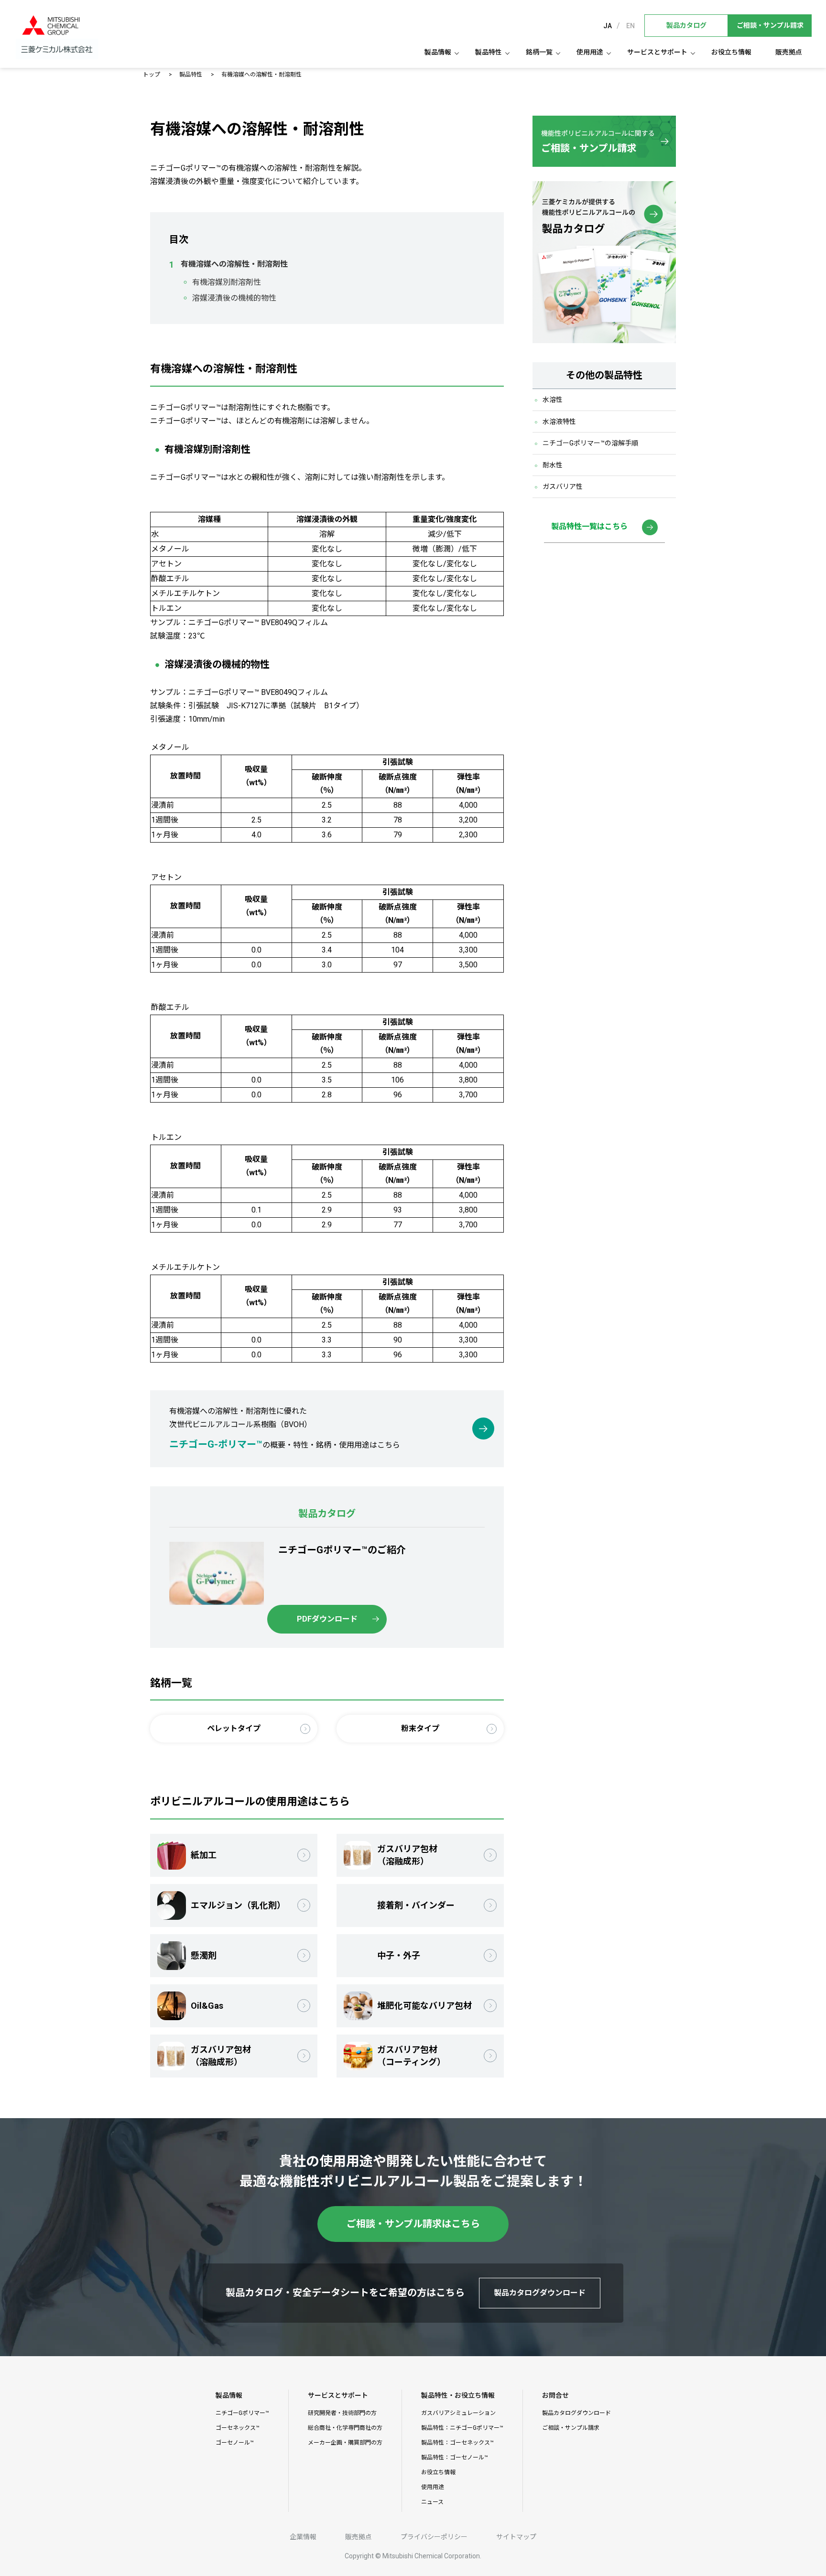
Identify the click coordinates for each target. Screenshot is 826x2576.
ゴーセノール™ (235, 2443)
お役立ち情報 (731, 52)
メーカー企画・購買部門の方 (345, 2443)
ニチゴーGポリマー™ (242, 2413)
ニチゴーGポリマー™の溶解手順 (590, 443)
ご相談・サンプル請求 (571, 2428)
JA (608, 26)
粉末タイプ (420, 1728)
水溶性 (553, 400)
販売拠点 (789, 52)
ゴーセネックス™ (238, 2428)
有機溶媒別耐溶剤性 (227, 282)
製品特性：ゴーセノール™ (455, 2457)
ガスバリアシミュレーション (458, 2413)
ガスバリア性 (563, 487)
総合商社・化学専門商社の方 (345, 2428)
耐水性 (553, 465)
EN (630, 26)
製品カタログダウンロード (576, 2413)
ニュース (432, 2502)
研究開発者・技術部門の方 (342, 2413)
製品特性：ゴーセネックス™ (457, 2443)
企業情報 (303, 2537)
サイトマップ (516, 2537)
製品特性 (489, 52)
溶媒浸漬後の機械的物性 (234, 298)
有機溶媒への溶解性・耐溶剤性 (234, 264)
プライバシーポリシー (434, 2537)
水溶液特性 (559, 422)
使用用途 (590, 52)
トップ (152, 75)
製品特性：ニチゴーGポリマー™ (462, 2428)
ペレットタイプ (234, 1728)
